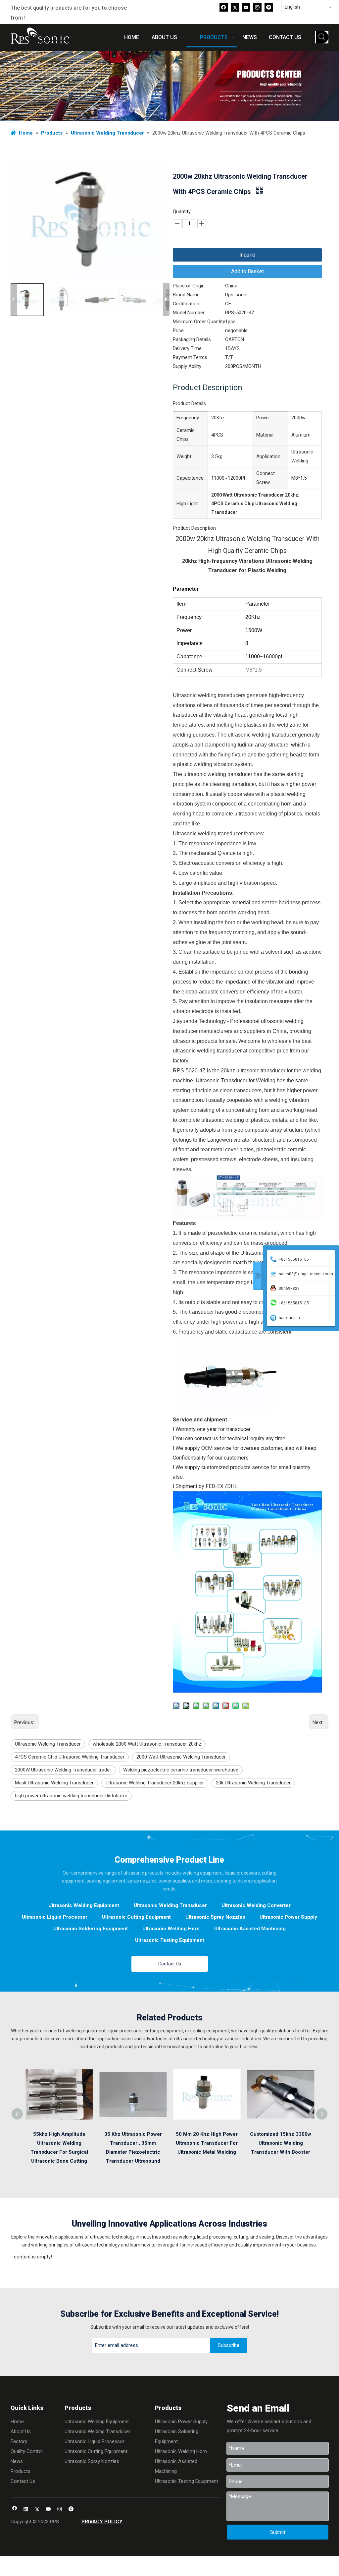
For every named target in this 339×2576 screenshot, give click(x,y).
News (17, 2461)
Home (17, 2422)
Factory (19, 2441)
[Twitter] (235, 7)
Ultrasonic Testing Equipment (170, 1940)
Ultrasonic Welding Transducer (48, 1744)
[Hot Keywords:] (322, 37)
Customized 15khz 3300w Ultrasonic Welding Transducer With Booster (281, 2143)
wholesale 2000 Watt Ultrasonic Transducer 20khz (147, 1744)
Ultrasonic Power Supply (288, 1917)
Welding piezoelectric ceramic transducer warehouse (181, 1770)
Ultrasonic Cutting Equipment (136, 1917)
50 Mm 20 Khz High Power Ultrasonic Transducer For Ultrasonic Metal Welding (207, 2143)
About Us (21, 2431)
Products (21, 2471)
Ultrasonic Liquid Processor (55, 1917)
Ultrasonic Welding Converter (256, 1905)
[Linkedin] (26, 2510)
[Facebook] (224, 7)
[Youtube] (246, 7)
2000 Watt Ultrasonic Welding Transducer (181, 1757)
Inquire (247, 255)
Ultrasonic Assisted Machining (250, 1929)
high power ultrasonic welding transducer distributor (71, 1796)
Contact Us (170, 1964)
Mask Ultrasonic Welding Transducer (54, 1783)
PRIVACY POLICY (102, 2522)
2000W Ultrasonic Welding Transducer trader (63, 1770)
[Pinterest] (269, 7)
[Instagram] (257, 7)
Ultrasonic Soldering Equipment (91, 1929)
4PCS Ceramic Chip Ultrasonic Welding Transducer (70, 1757)
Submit (278, 2532)
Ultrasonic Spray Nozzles (215, 1917)
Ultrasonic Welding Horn (171, 1929)
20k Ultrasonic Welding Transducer (253, 1783)
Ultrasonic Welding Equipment (84, 1905)
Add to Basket (247, 271)
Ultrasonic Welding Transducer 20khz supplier (155, 1783)
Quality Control (27, 2451)
